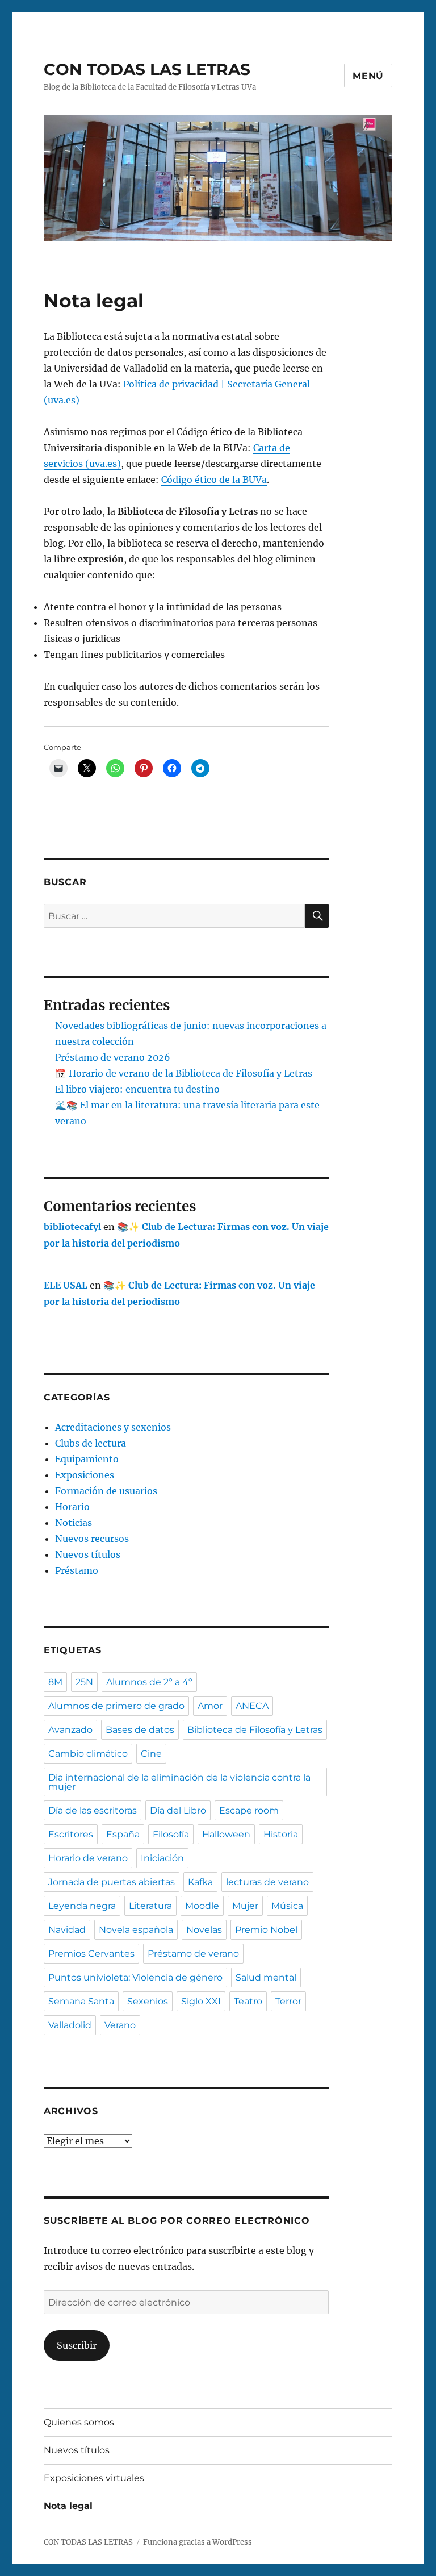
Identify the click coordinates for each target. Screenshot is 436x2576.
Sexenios (148, 2001)
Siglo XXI (201, 2001)
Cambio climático (88, 1754)
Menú (368, 76)
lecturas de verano (267, 1882)
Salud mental (266, 1977)
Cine (151, 1754)
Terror (288, 2001)
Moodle (202, 1906)
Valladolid (70, 2025)
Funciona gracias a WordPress (198, 2542)
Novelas (204, 1930)
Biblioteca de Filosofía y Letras (255, 1730)
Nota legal (68, 2506)
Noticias (74, 1523)
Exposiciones (85, 1475)
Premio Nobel (266, 1930)
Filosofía (171, 1834)
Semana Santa (81, 2001)
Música (287, 1906)
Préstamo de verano (193, 1954)
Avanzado (70, 1730)
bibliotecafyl (72, 1227)
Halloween (226, 1834)
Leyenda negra (82, 1906)
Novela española (136, 1930)
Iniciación (162, 1858)
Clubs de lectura (91, 1443)
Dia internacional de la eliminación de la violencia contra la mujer (179, 1782)
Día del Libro (178, 1810)
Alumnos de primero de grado (116, 1706)
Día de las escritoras (93, 1810)
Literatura (150, 1906)
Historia (281, 1834)
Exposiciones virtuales (94, 2478)
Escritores (71, 1834)
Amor (210, 1706)
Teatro (248, 2001)
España (123, 1834)
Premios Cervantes (91, 1954)
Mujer (245, 1906)
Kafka (200, 1882)
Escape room (249, 1810)
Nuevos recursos (92, 1539)
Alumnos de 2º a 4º (149, 1682)
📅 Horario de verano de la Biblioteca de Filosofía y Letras (184, 1073)
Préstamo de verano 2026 (113, 1057)
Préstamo (77, 1570)
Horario (72, 1507)
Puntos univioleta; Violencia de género (135, 1977)
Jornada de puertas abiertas (112, 1882)
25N (84, 1682)
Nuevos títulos (88, 1554)
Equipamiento (87, 1459)
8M (55, 1682)
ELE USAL (66, 1285)
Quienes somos (79, 2422)
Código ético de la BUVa (214, 480)
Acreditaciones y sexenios (113, 1427)
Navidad (67, 1930)
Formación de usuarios (106, 1491)
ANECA (252, 1706)
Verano (120, 2025)
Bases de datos (140, 1730)
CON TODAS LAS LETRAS (147, 69)
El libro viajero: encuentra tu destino (137, 1089)
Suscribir (77, 2345)
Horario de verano (88, 1858)
